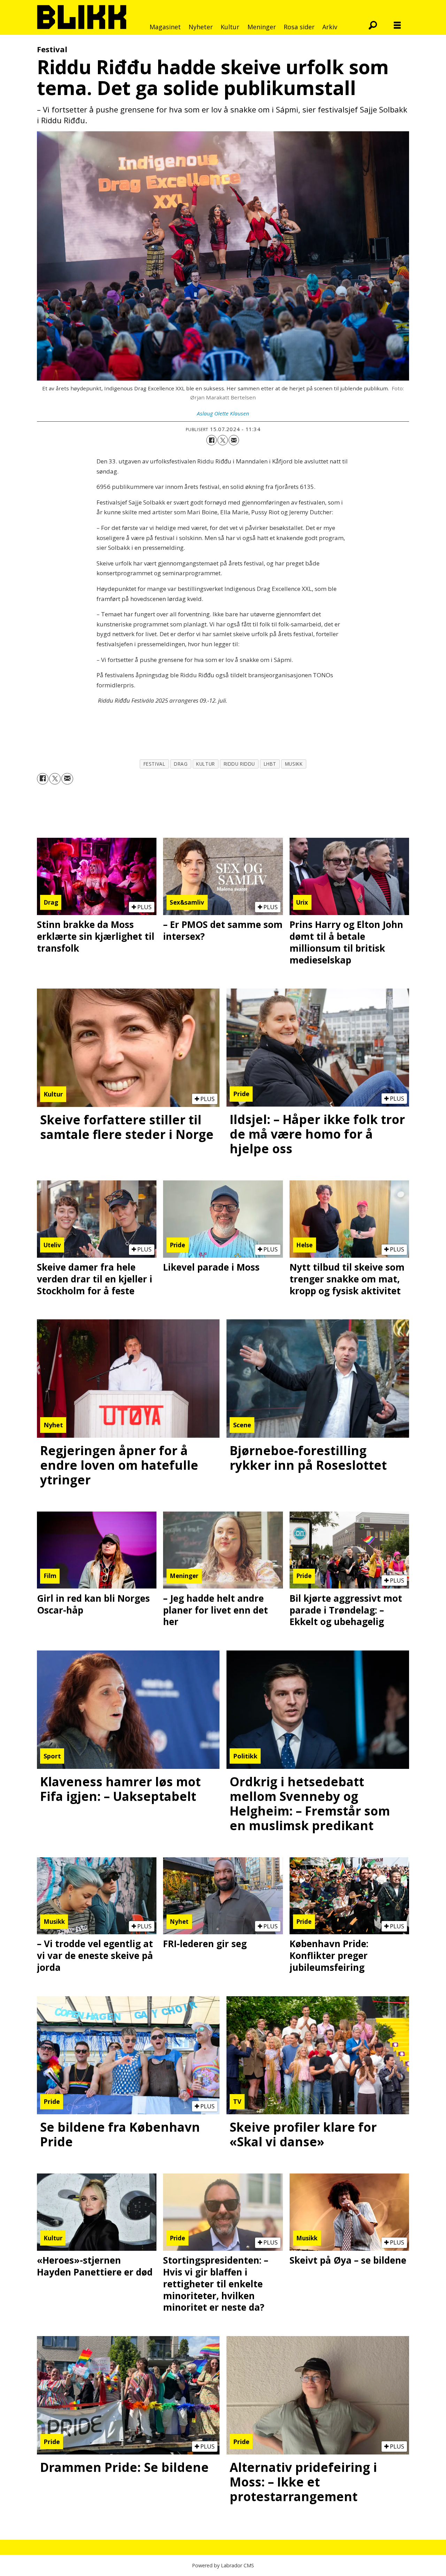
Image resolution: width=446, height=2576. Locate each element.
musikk (294, 764)
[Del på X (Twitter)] (223, 440)
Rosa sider (299, 27)
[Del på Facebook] (212, 440)
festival (154, 764)
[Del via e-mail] (234, 440)
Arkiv (330, 27)
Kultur (230, 27)
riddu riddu (239, 764)
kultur (205, 764)
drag (181, 764)
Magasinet (165, 27)
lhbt (270, 764)
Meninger (262, 27)
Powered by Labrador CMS (223, 2565)
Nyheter (201, 27)
